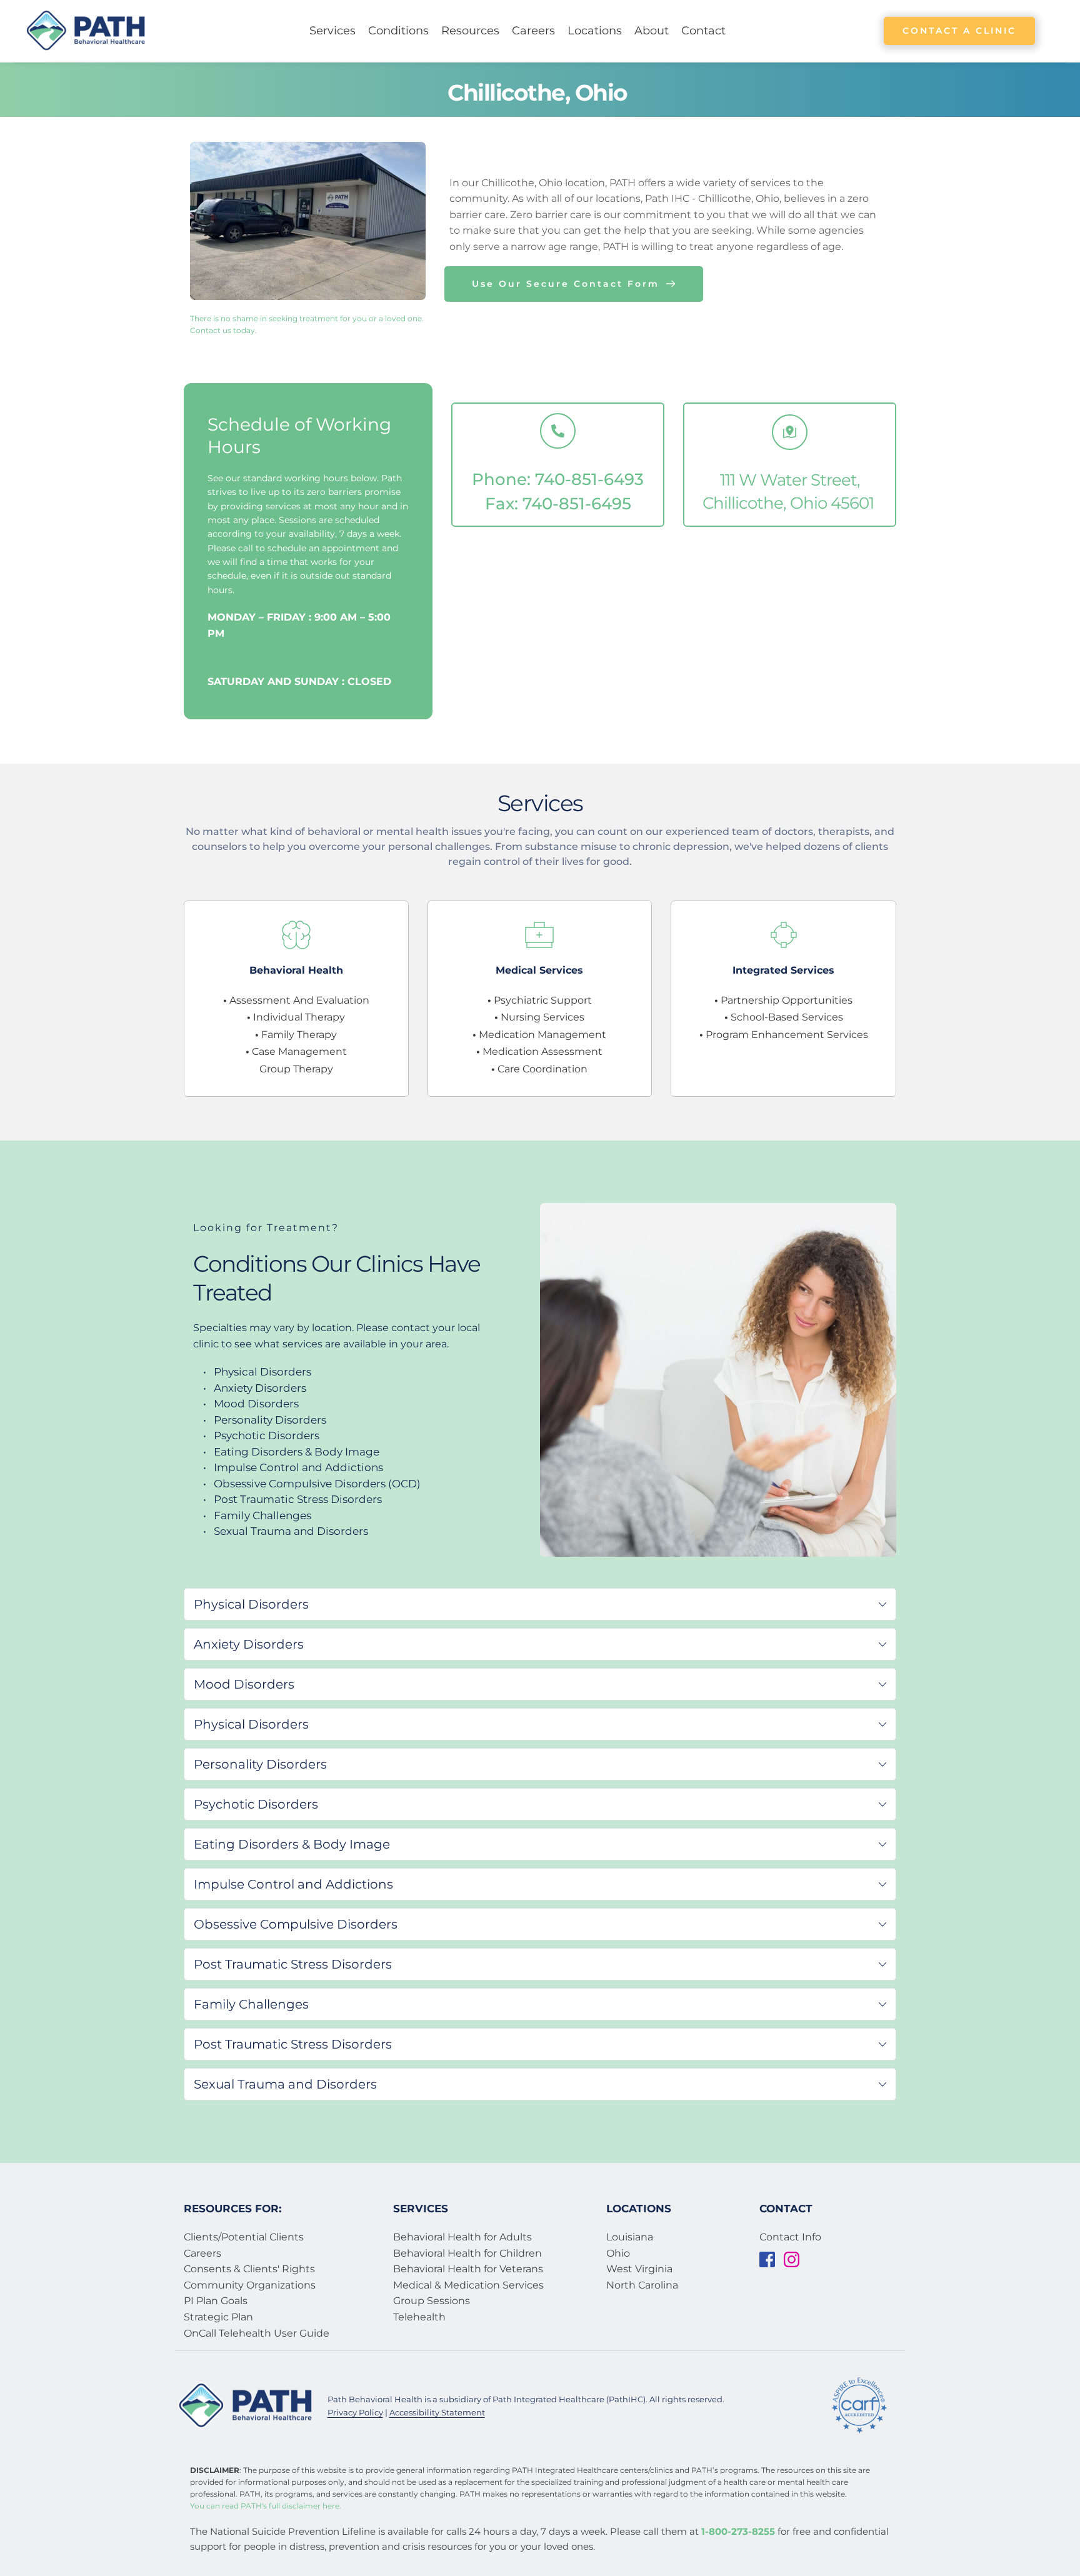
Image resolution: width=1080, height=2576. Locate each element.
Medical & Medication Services (470, 2285)
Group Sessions (432, 2301)
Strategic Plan (218, 2317)
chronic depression (681, 846)
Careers (202, 2253)
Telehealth (419, 2317)
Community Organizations (250, 2285)
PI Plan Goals (216, 2301)
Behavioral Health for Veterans (469, 2269)
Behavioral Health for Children (467, 2253)
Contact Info (790, 2237)
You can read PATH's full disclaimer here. (266, 2506)
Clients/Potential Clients (244, 2237)
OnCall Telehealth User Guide (258, 2333)
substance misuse (571, 846)
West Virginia (639, 2269)
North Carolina (642, 2285)
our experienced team (702, 831)
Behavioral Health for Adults (462, 2237)
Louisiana (630, 2237)
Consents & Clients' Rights (249, 2269)
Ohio (618, 2253)
